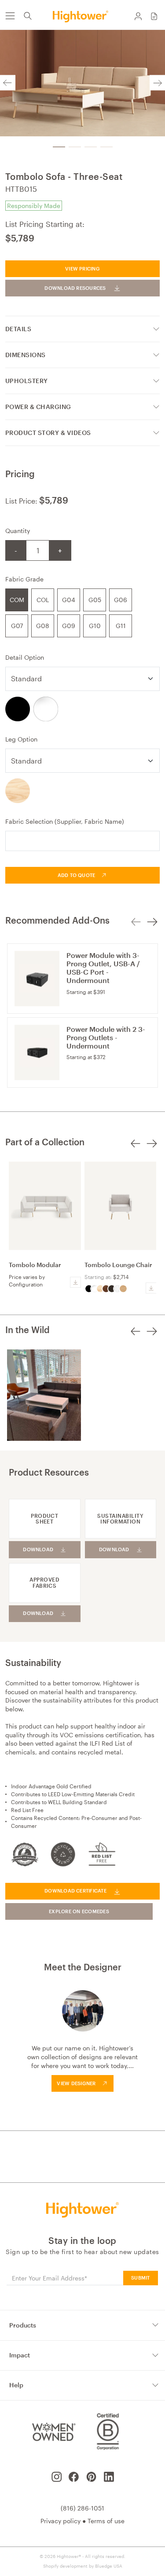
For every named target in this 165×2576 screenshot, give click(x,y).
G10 (95, 626)
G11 (121, 626)
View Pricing (82, 269)
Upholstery (27, 381)
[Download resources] (75, 1282)
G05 (95, 600)
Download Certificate (75, 1891)
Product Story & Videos (48, 433)
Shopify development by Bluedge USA (83, 2566)
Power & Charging (38, 407)
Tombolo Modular (35, 1265)
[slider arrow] (136, 922)
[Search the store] (28, 16)
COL (43, 600)
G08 (43, 626)
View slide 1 (59, 147)
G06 (121, 600)
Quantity (18, 531)
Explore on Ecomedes (79, 1911)
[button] (154, 16)
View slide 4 (106, 147)
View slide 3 (91, 147)
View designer (76, 2083)
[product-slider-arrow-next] (152, 1149)
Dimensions (26, 355)
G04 (69, 600)
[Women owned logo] (53, 2432)
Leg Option (21, 739)
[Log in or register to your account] (138, 16)
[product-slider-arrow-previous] (136, 1149)
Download (38, 1549)
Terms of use (106, 2521)
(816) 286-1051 (82, 2508)
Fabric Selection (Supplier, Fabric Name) (65, 821)
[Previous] (8, 83)
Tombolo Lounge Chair (118, 1265)
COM (17, 600)
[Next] (157, 83)
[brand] (82, 16)
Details (18, 329)
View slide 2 (75, 147)
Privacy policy (60, 2521)
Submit (140, 2278)
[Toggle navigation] (10, 16)
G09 (69, 626)
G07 (17, 626)
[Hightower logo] (82, 2210)
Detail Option (25, 657)
